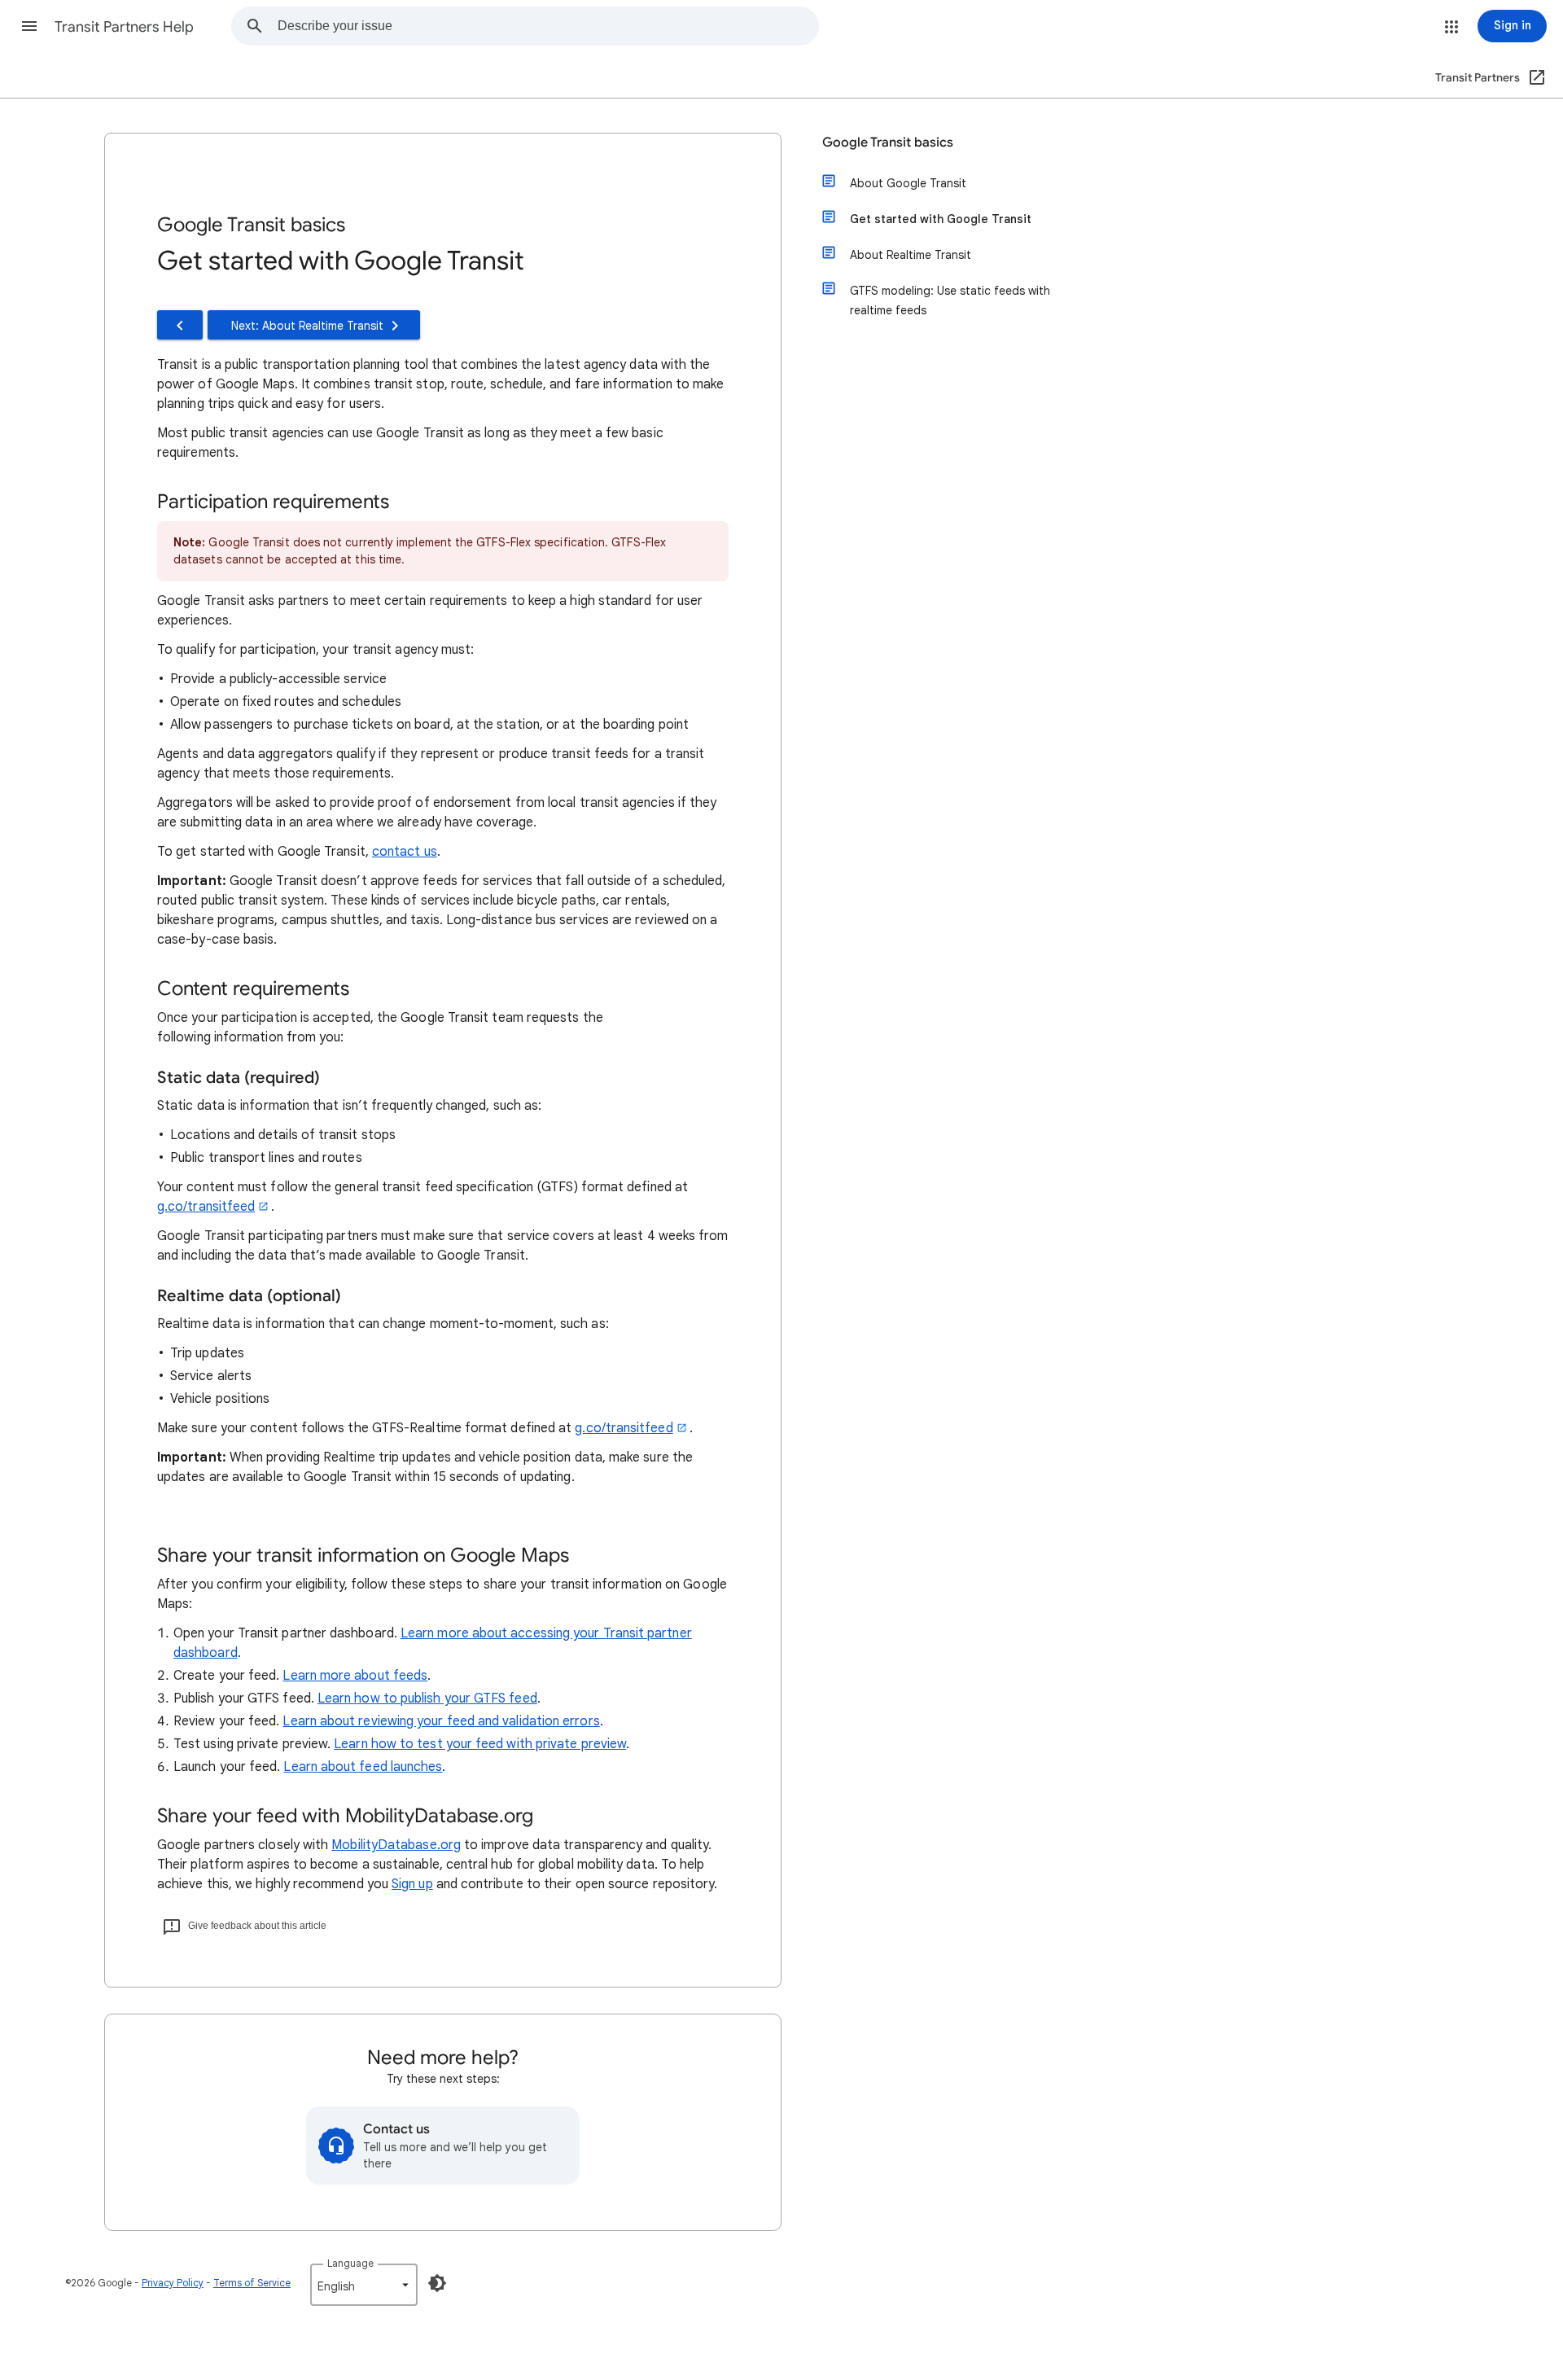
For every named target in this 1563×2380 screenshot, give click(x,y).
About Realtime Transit (911, 255)
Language (350, 2263)
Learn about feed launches (363, 1767)
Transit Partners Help (124, 27)
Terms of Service (252, 2283)
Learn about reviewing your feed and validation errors (441, 1721)
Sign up (412, 1884)
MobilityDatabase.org (396, 1845)
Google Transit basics (888, 142)
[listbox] (364, 2285)
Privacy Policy (173, 2283)
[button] (29, 26)
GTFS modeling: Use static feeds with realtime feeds (950, 300)
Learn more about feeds (355, 1676)
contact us (405, 852)
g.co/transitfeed (206, 1207)
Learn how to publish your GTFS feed (427, 1698)
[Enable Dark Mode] (437, 2283)
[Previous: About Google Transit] (180, 325)
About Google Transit (908, 183)
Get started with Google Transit (941, 219)
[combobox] (548, 26)
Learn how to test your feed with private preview (480, 1744)
